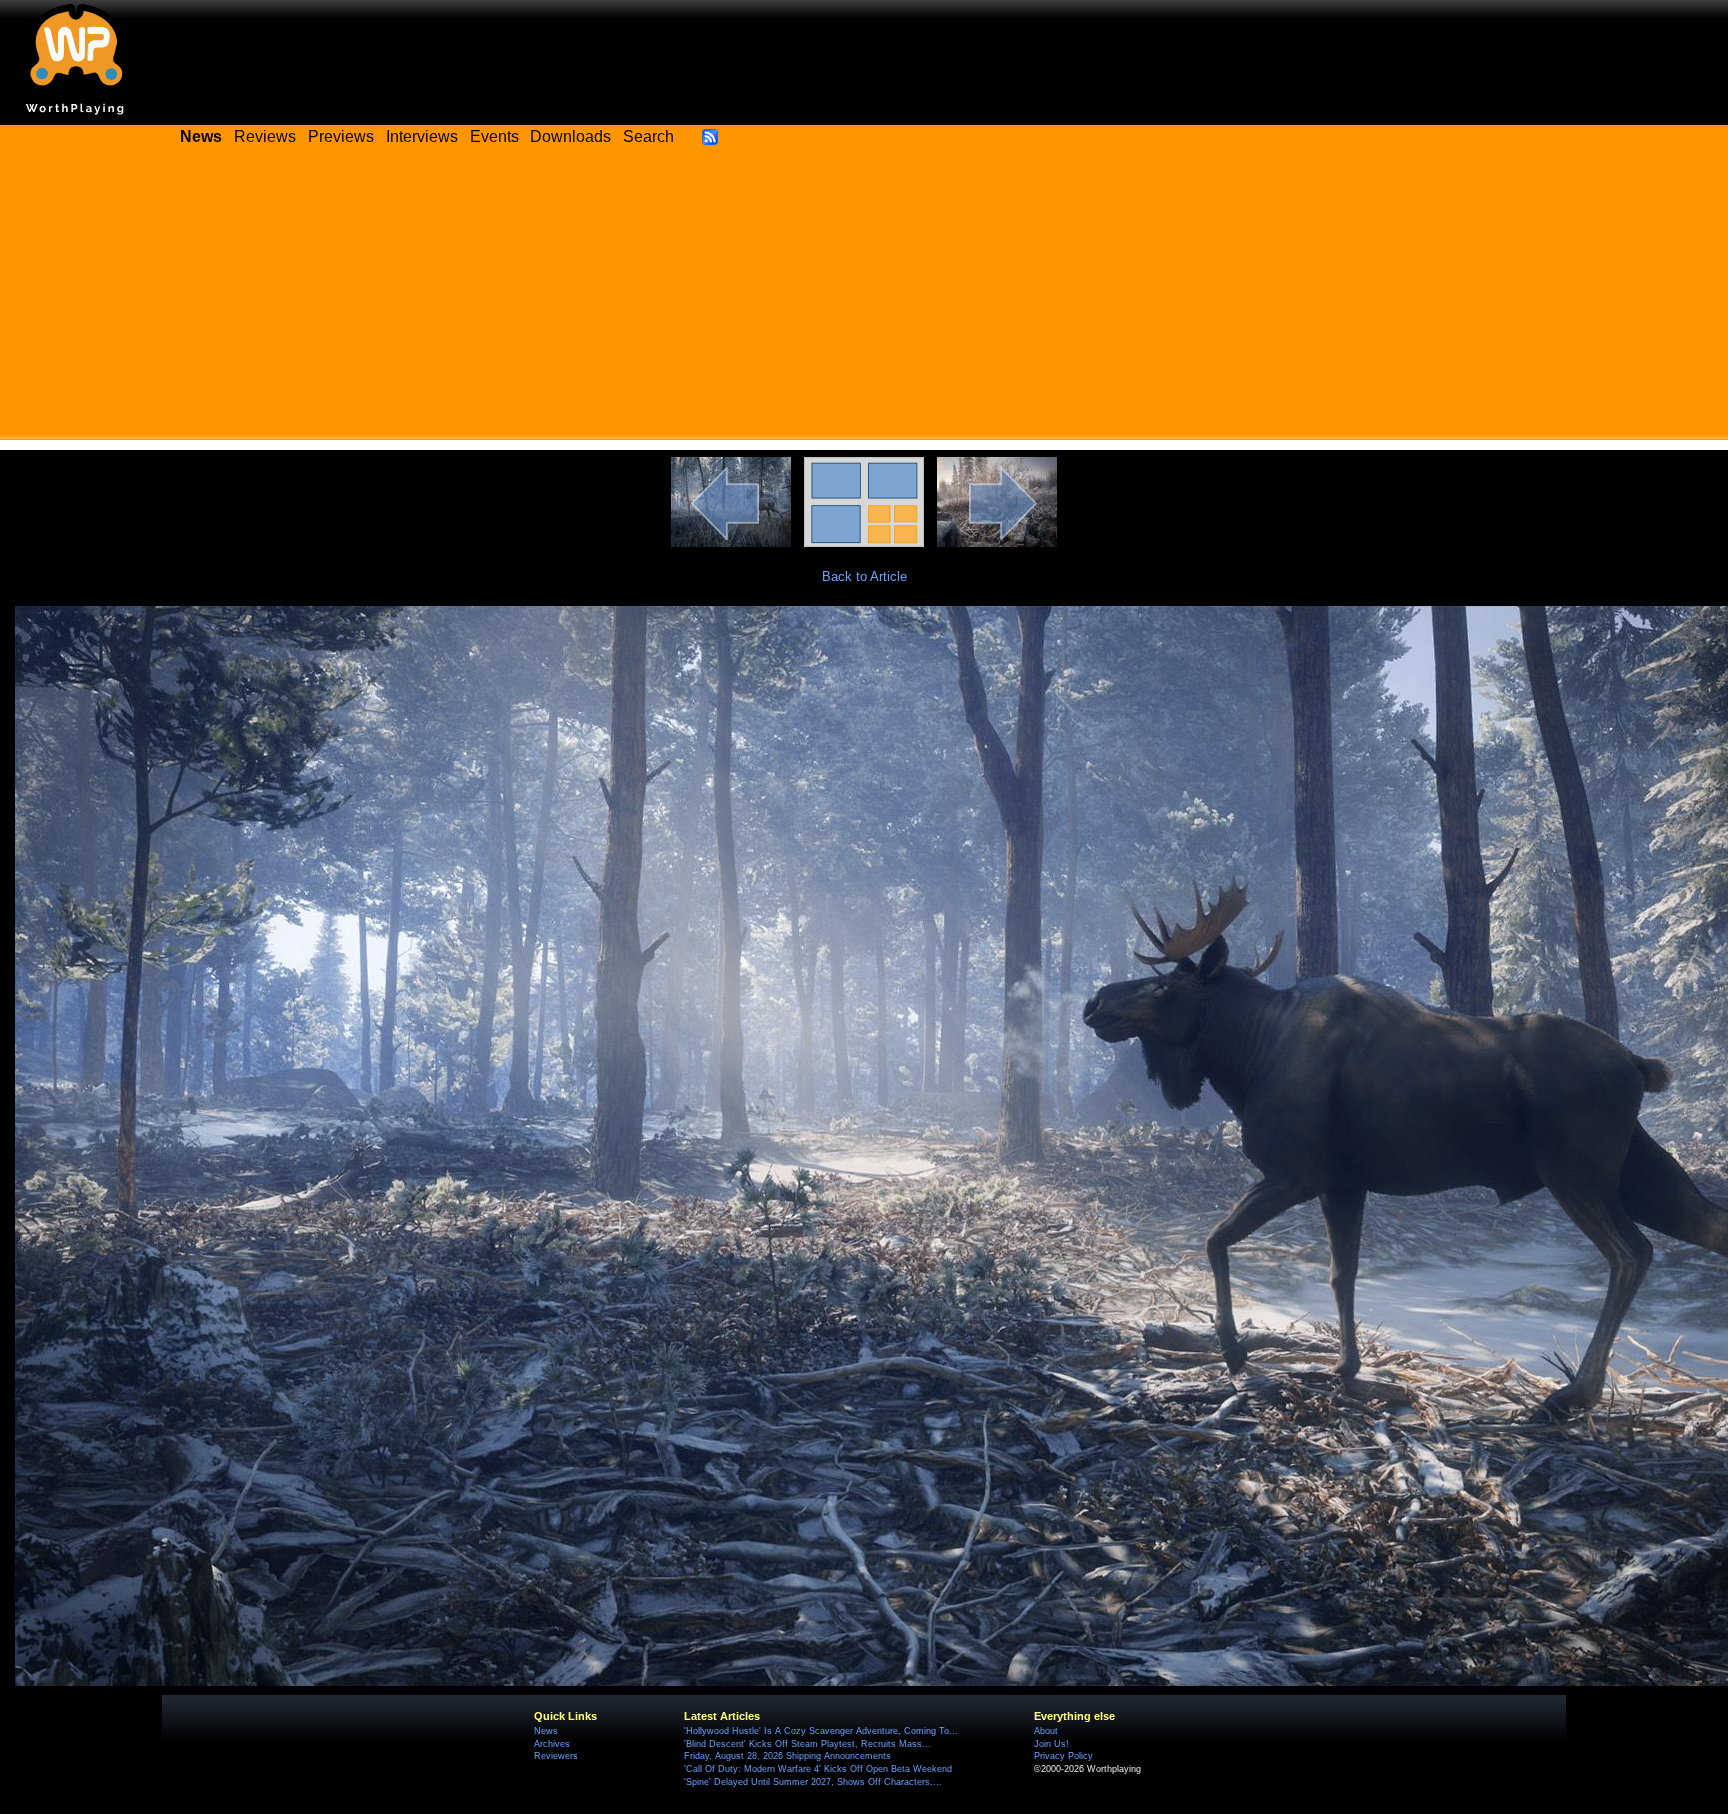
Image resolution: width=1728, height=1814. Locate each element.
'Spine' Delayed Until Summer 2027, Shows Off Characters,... (813, 1782)
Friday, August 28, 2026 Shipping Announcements (787, 1756)
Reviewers (556, 1756)
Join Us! (1051, 1744)
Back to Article (864, 576)
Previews (341, 136)
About (1046, 1731)
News (546, 1731)
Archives (552, 1744)
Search (648, 136)
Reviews (265, 136)
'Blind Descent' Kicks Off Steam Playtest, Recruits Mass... (807, 1744)
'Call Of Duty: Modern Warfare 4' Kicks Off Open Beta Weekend (818, 1769)
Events (494, 136)
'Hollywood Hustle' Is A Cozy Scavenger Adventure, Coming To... (821, 1731)
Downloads (570, 136)
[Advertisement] (864, 300)
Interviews (422, 136)
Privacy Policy (1063, 1756)
